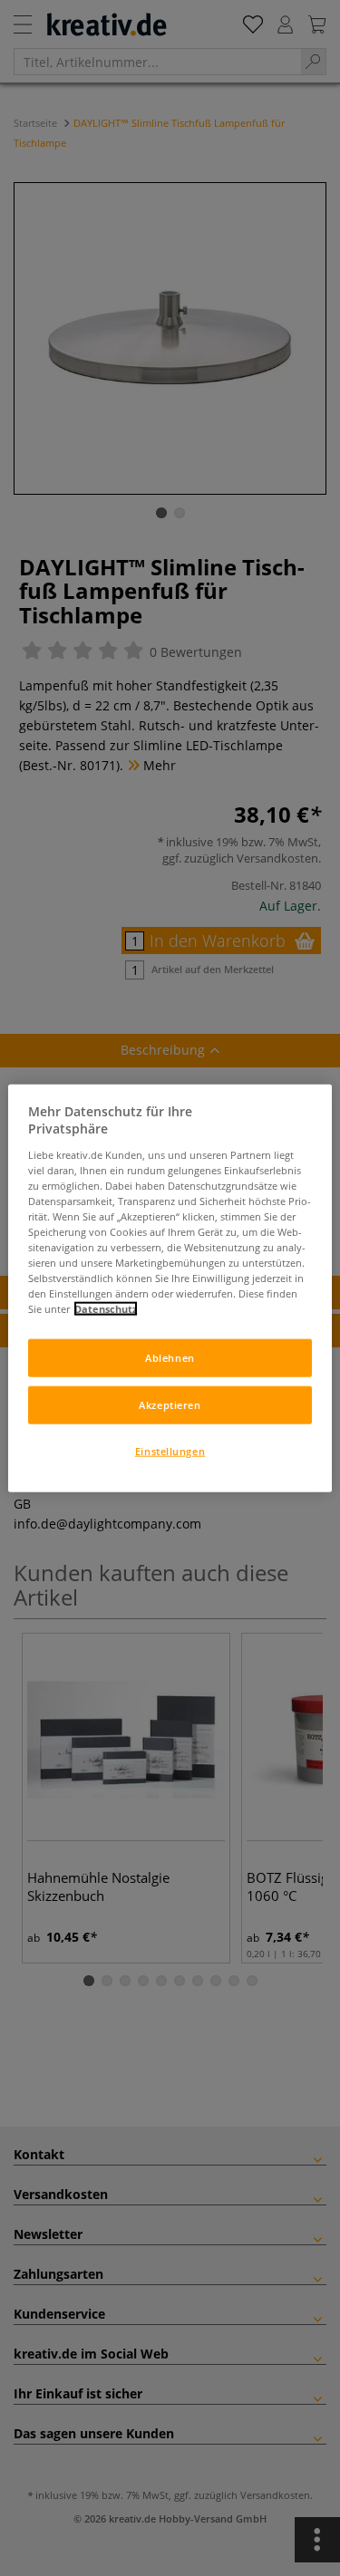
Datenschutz (106, 1309)
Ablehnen (170, 1358)
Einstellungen (170, 1451)
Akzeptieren (170, 1405)
